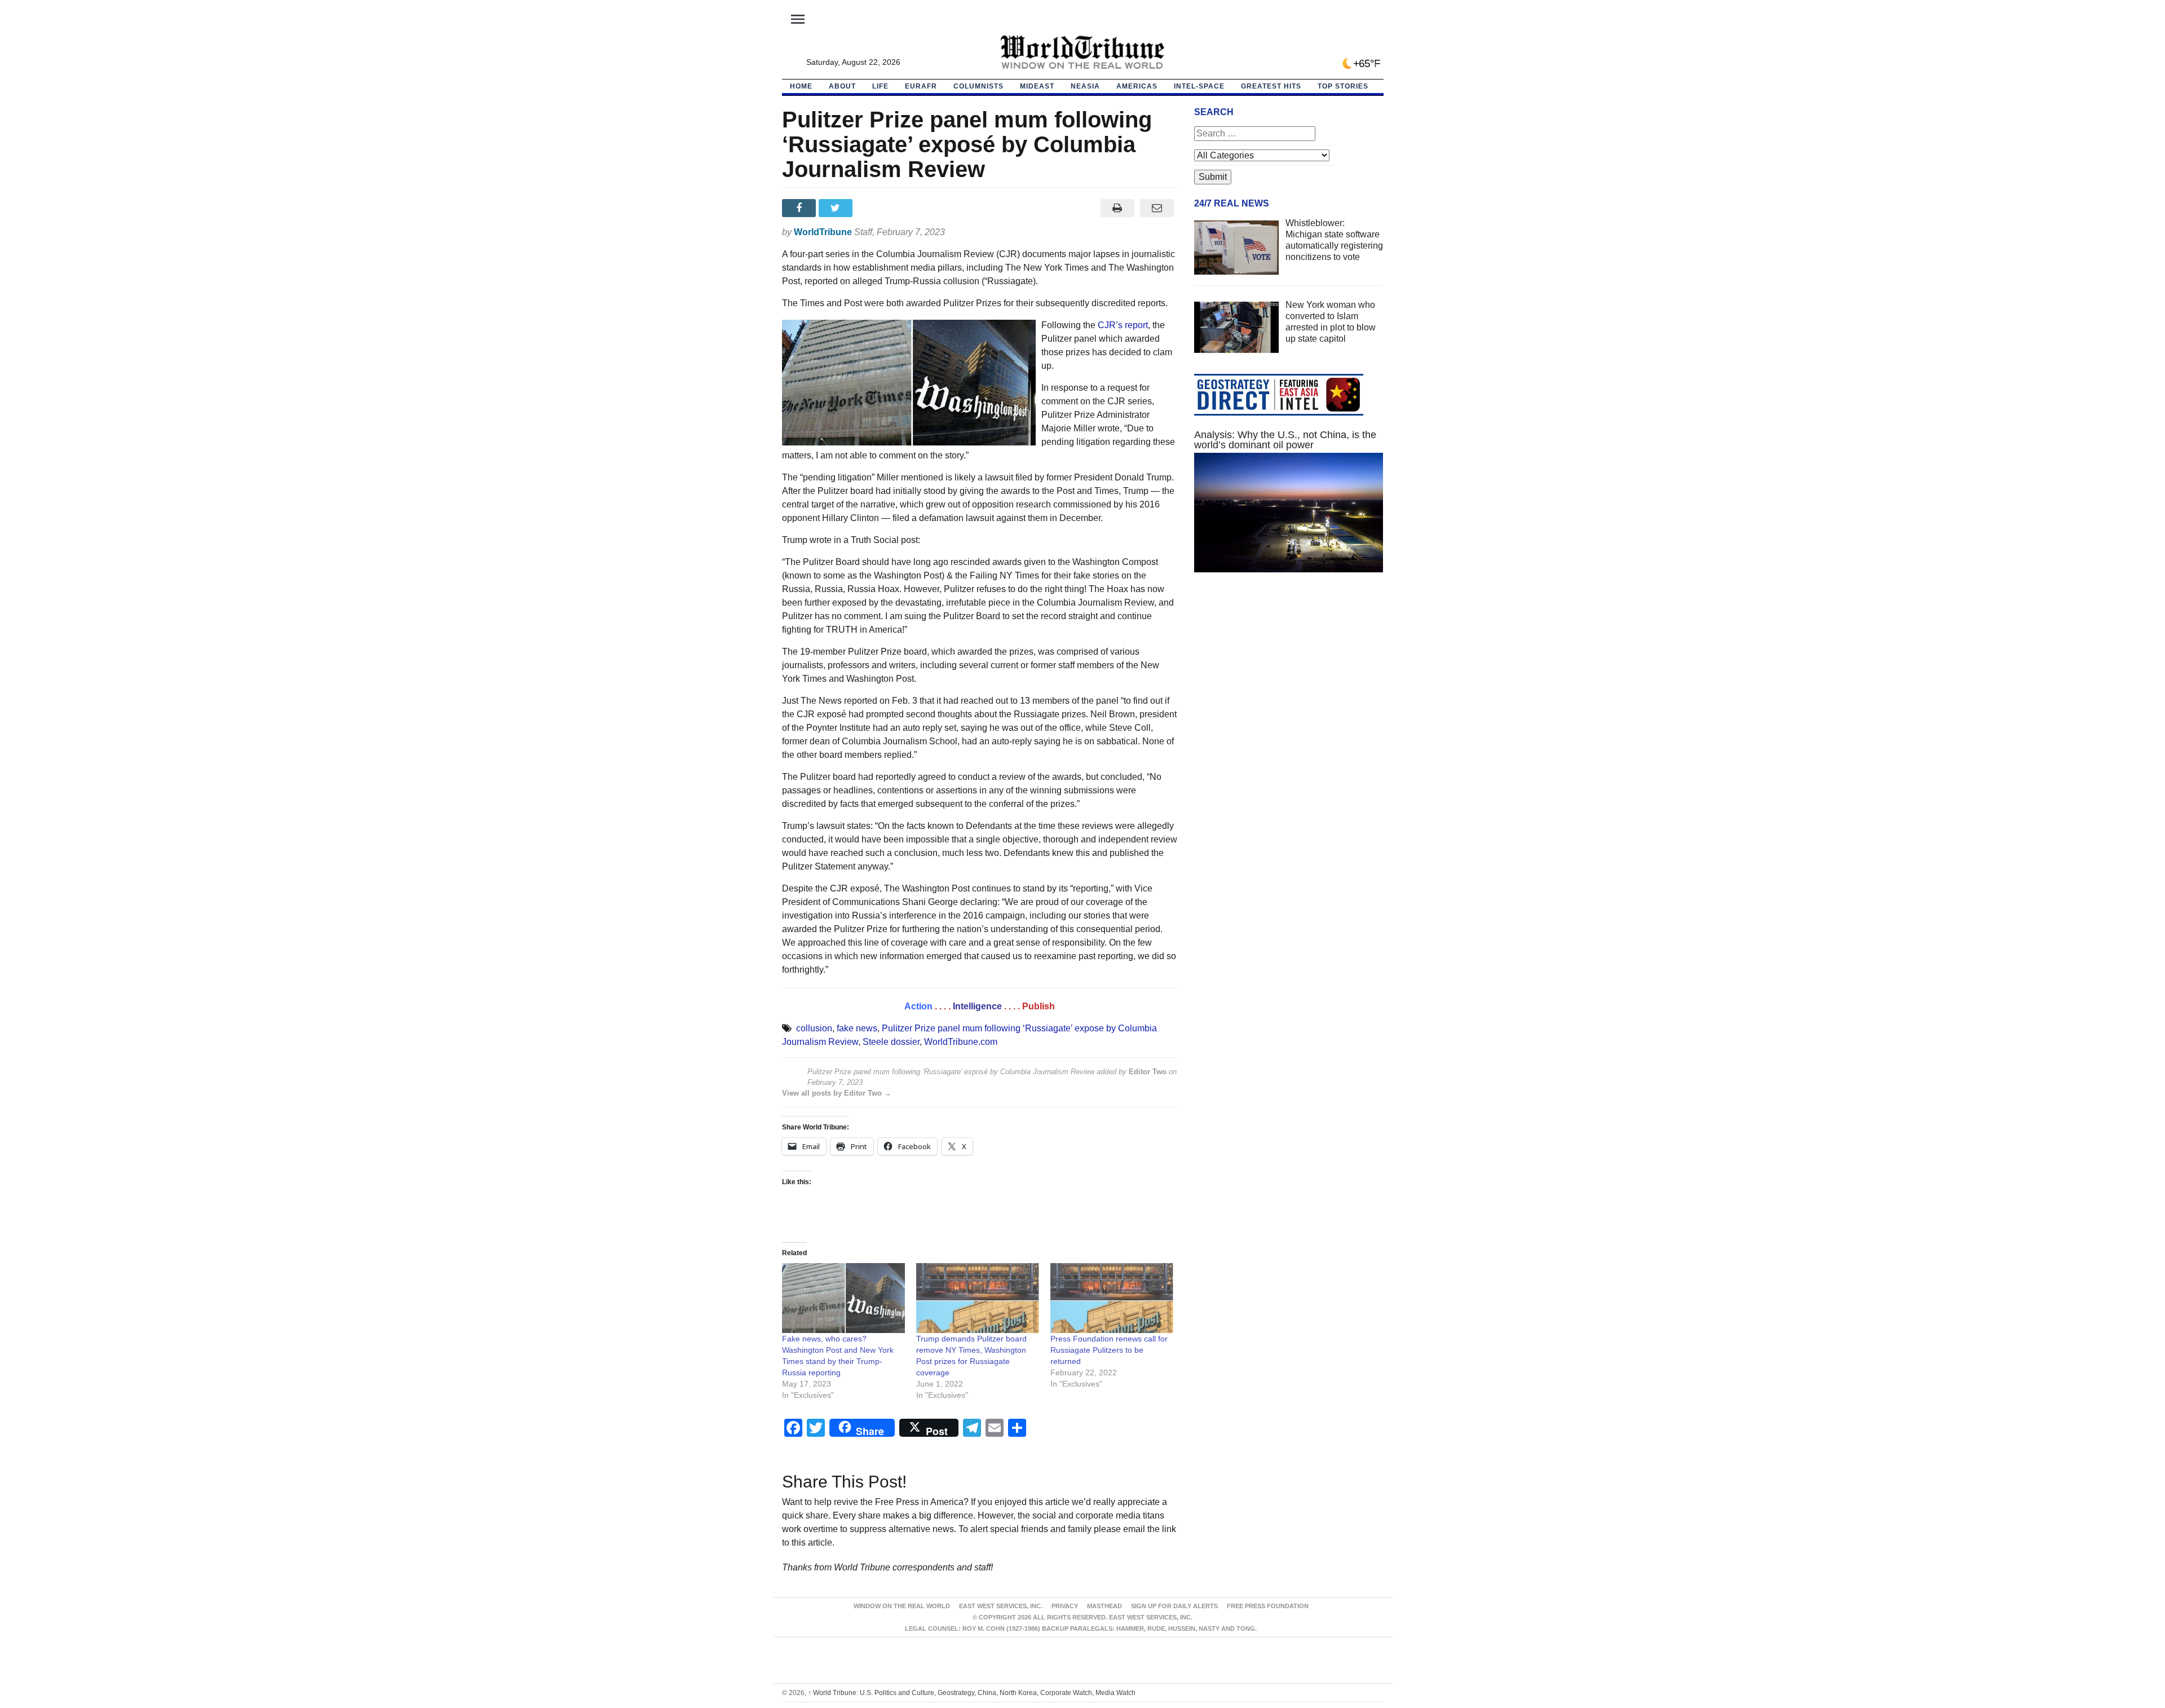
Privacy (1065, 1606)
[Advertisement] (1289, 688)
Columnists (978, 86)
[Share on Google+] (874, 208)
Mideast (1037, 86)
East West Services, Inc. (1001, 1606)
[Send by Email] (1157, 208)
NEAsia (1085, 86)
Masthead (1104, 1606)
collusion (814, 1028)
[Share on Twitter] (837, 208)
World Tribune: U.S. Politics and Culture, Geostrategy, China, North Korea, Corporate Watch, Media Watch (972, 1693)
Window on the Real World (902, 1606)
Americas (1137, 86)
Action (918, 1006)
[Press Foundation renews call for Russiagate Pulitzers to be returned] (1112, 1298)
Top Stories (1343, 86)
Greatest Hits (1271, 86)
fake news (857, 1028)
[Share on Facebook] (800, 208)
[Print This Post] (1117, 208)
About (842, 86)
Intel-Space (1199, 86)
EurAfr (921, 86)
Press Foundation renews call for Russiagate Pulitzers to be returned (1109, 1350)
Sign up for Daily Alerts (1174, 1606)
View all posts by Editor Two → (837, 1093)
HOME (801, 86)
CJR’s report (1123, 325)
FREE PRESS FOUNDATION (1268, 1606)
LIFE (880, 86)
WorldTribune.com (961, 1042)
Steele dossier (891, 1042)
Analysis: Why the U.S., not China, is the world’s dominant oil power (1285, 440)
